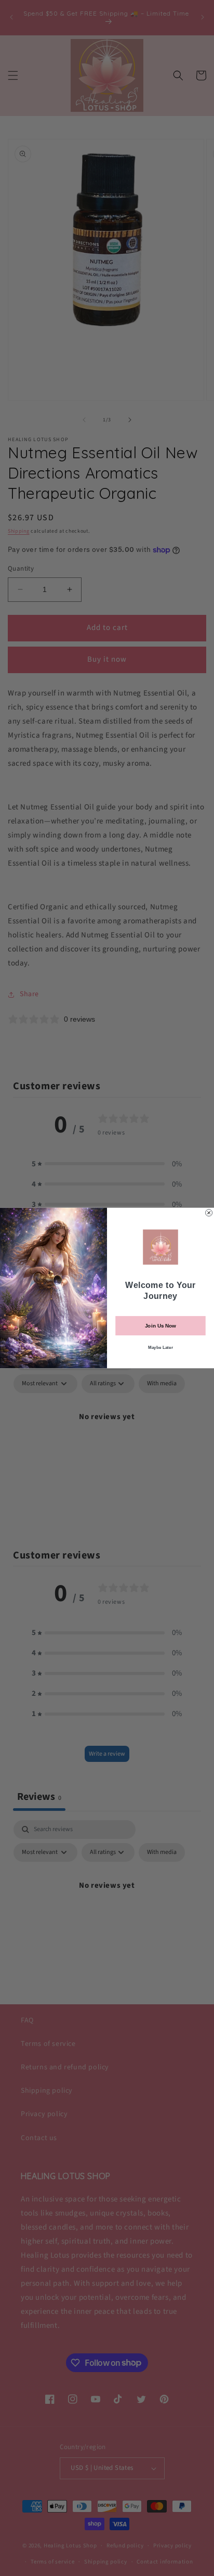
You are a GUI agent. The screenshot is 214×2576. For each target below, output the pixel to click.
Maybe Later (160, 1347)
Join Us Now (160, 1326)
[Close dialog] (209, 1213)
